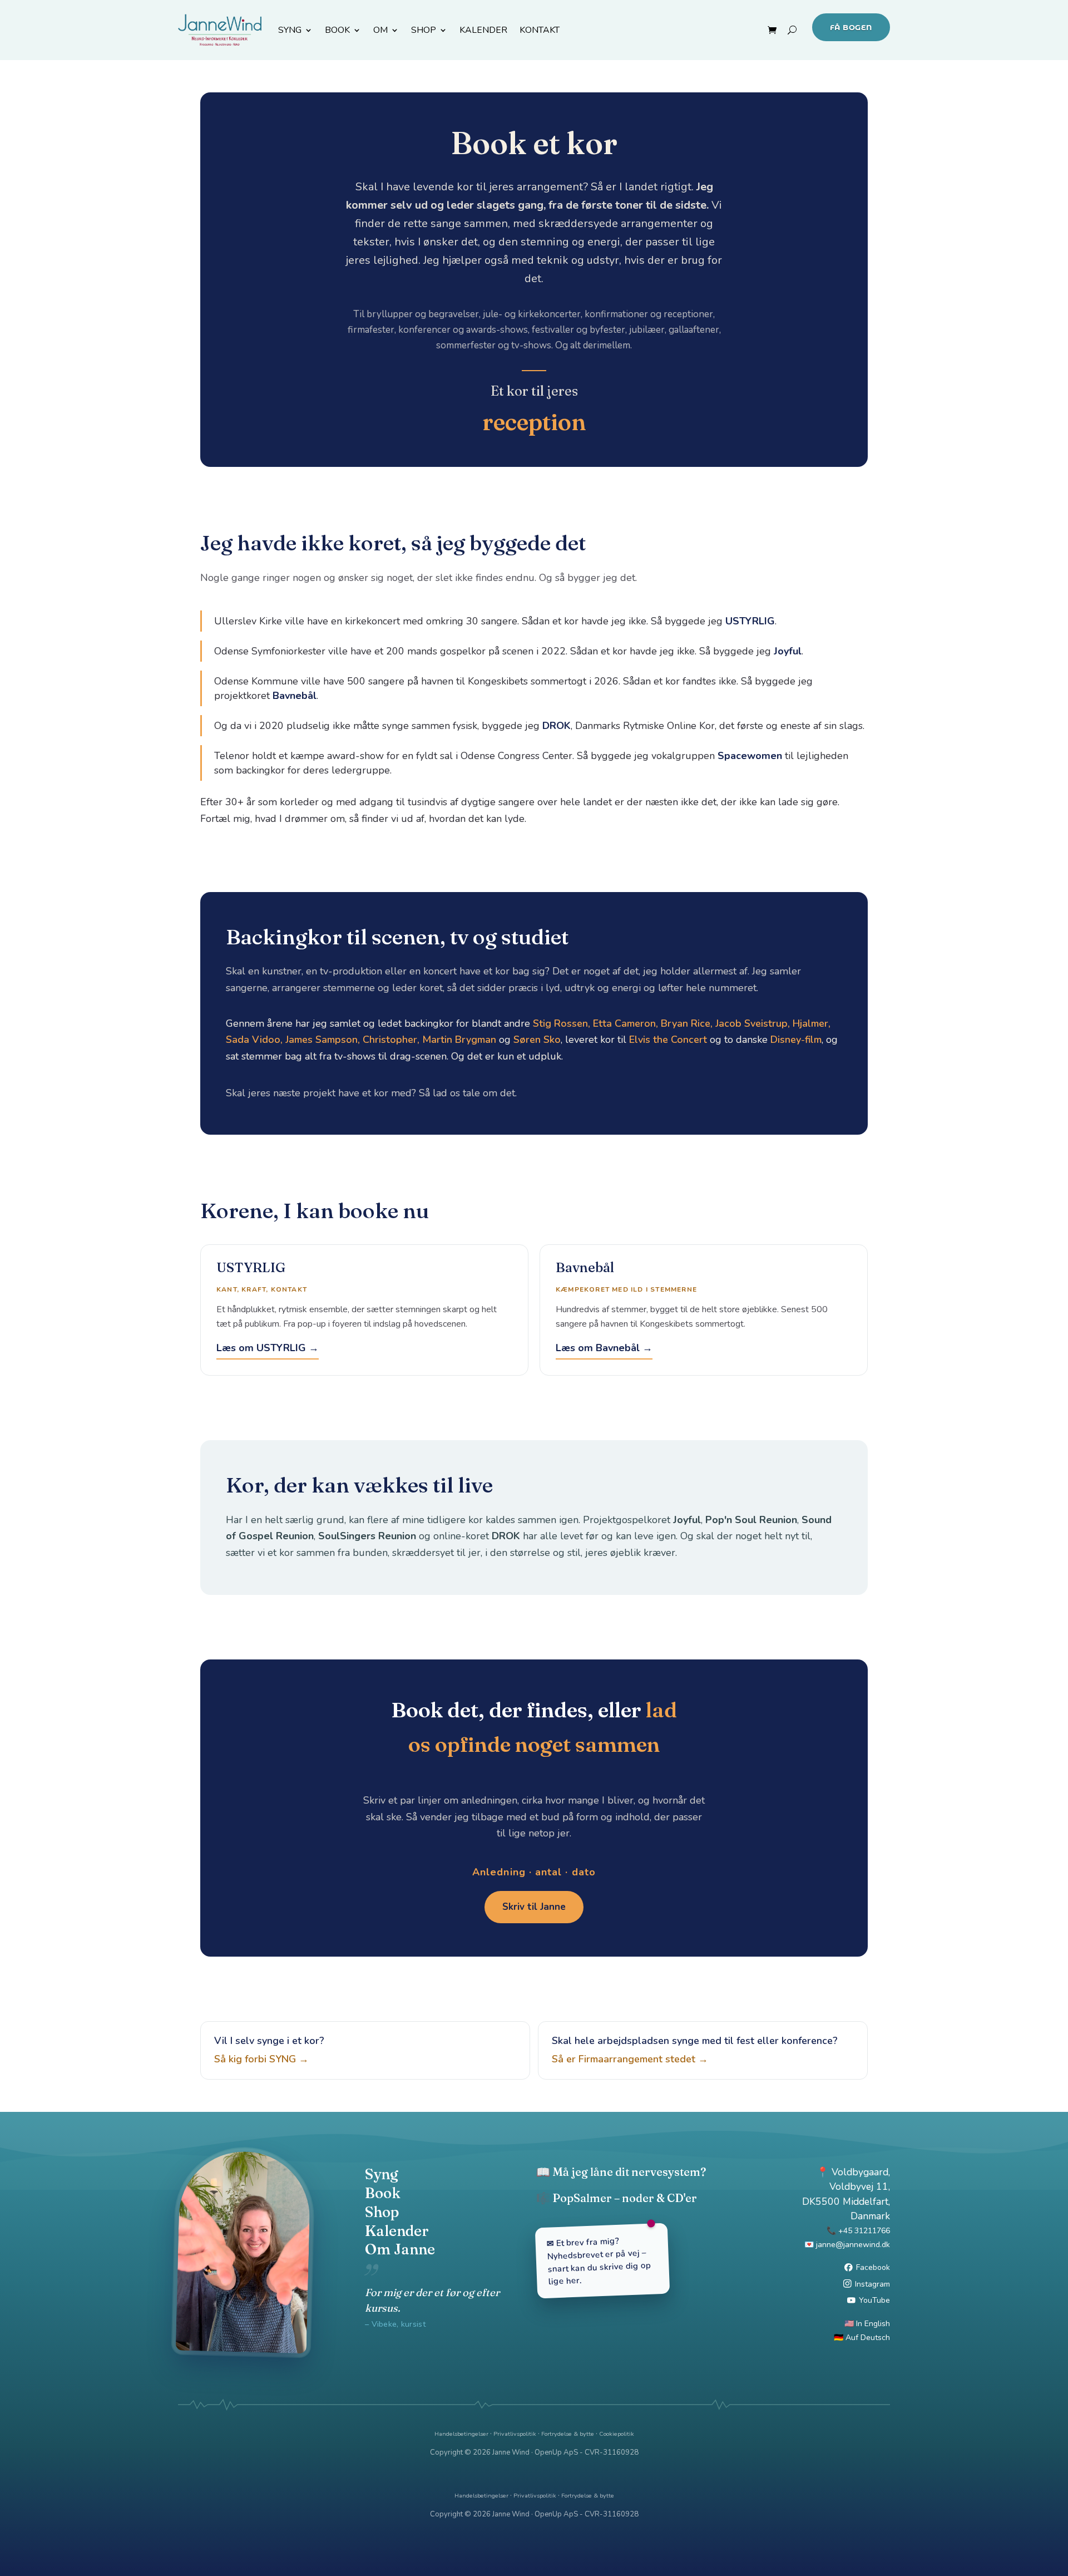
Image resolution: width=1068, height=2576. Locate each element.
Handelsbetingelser (461, 2434)
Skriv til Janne (534, 1907)
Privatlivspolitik (515, 2434)
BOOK (337, 30)
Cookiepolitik (617, 2434)
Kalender (397, 2231)
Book (383, 2193)
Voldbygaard (860, 2172)
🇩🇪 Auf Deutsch (862, 2338)
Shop (382, 2212)
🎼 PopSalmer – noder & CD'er (617, 2198)
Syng (382, 2174)
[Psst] (534, 2405)
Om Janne (400, 2249)
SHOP (424, 30)
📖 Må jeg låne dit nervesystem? (621, 2172)
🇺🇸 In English (867, 2324)
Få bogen (851, 27)
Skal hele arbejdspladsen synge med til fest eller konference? (695, 2050)
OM (380, 30)
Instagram (872, 2284)
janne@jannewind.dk (853, 2245)
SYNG (290, 30)
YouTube (874, 2300)
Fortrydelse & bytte (568, 2434)
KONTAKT (540, 30)
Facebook (873, 2267)
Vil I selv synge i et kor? (269, 2050)
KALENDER (483, 30)
